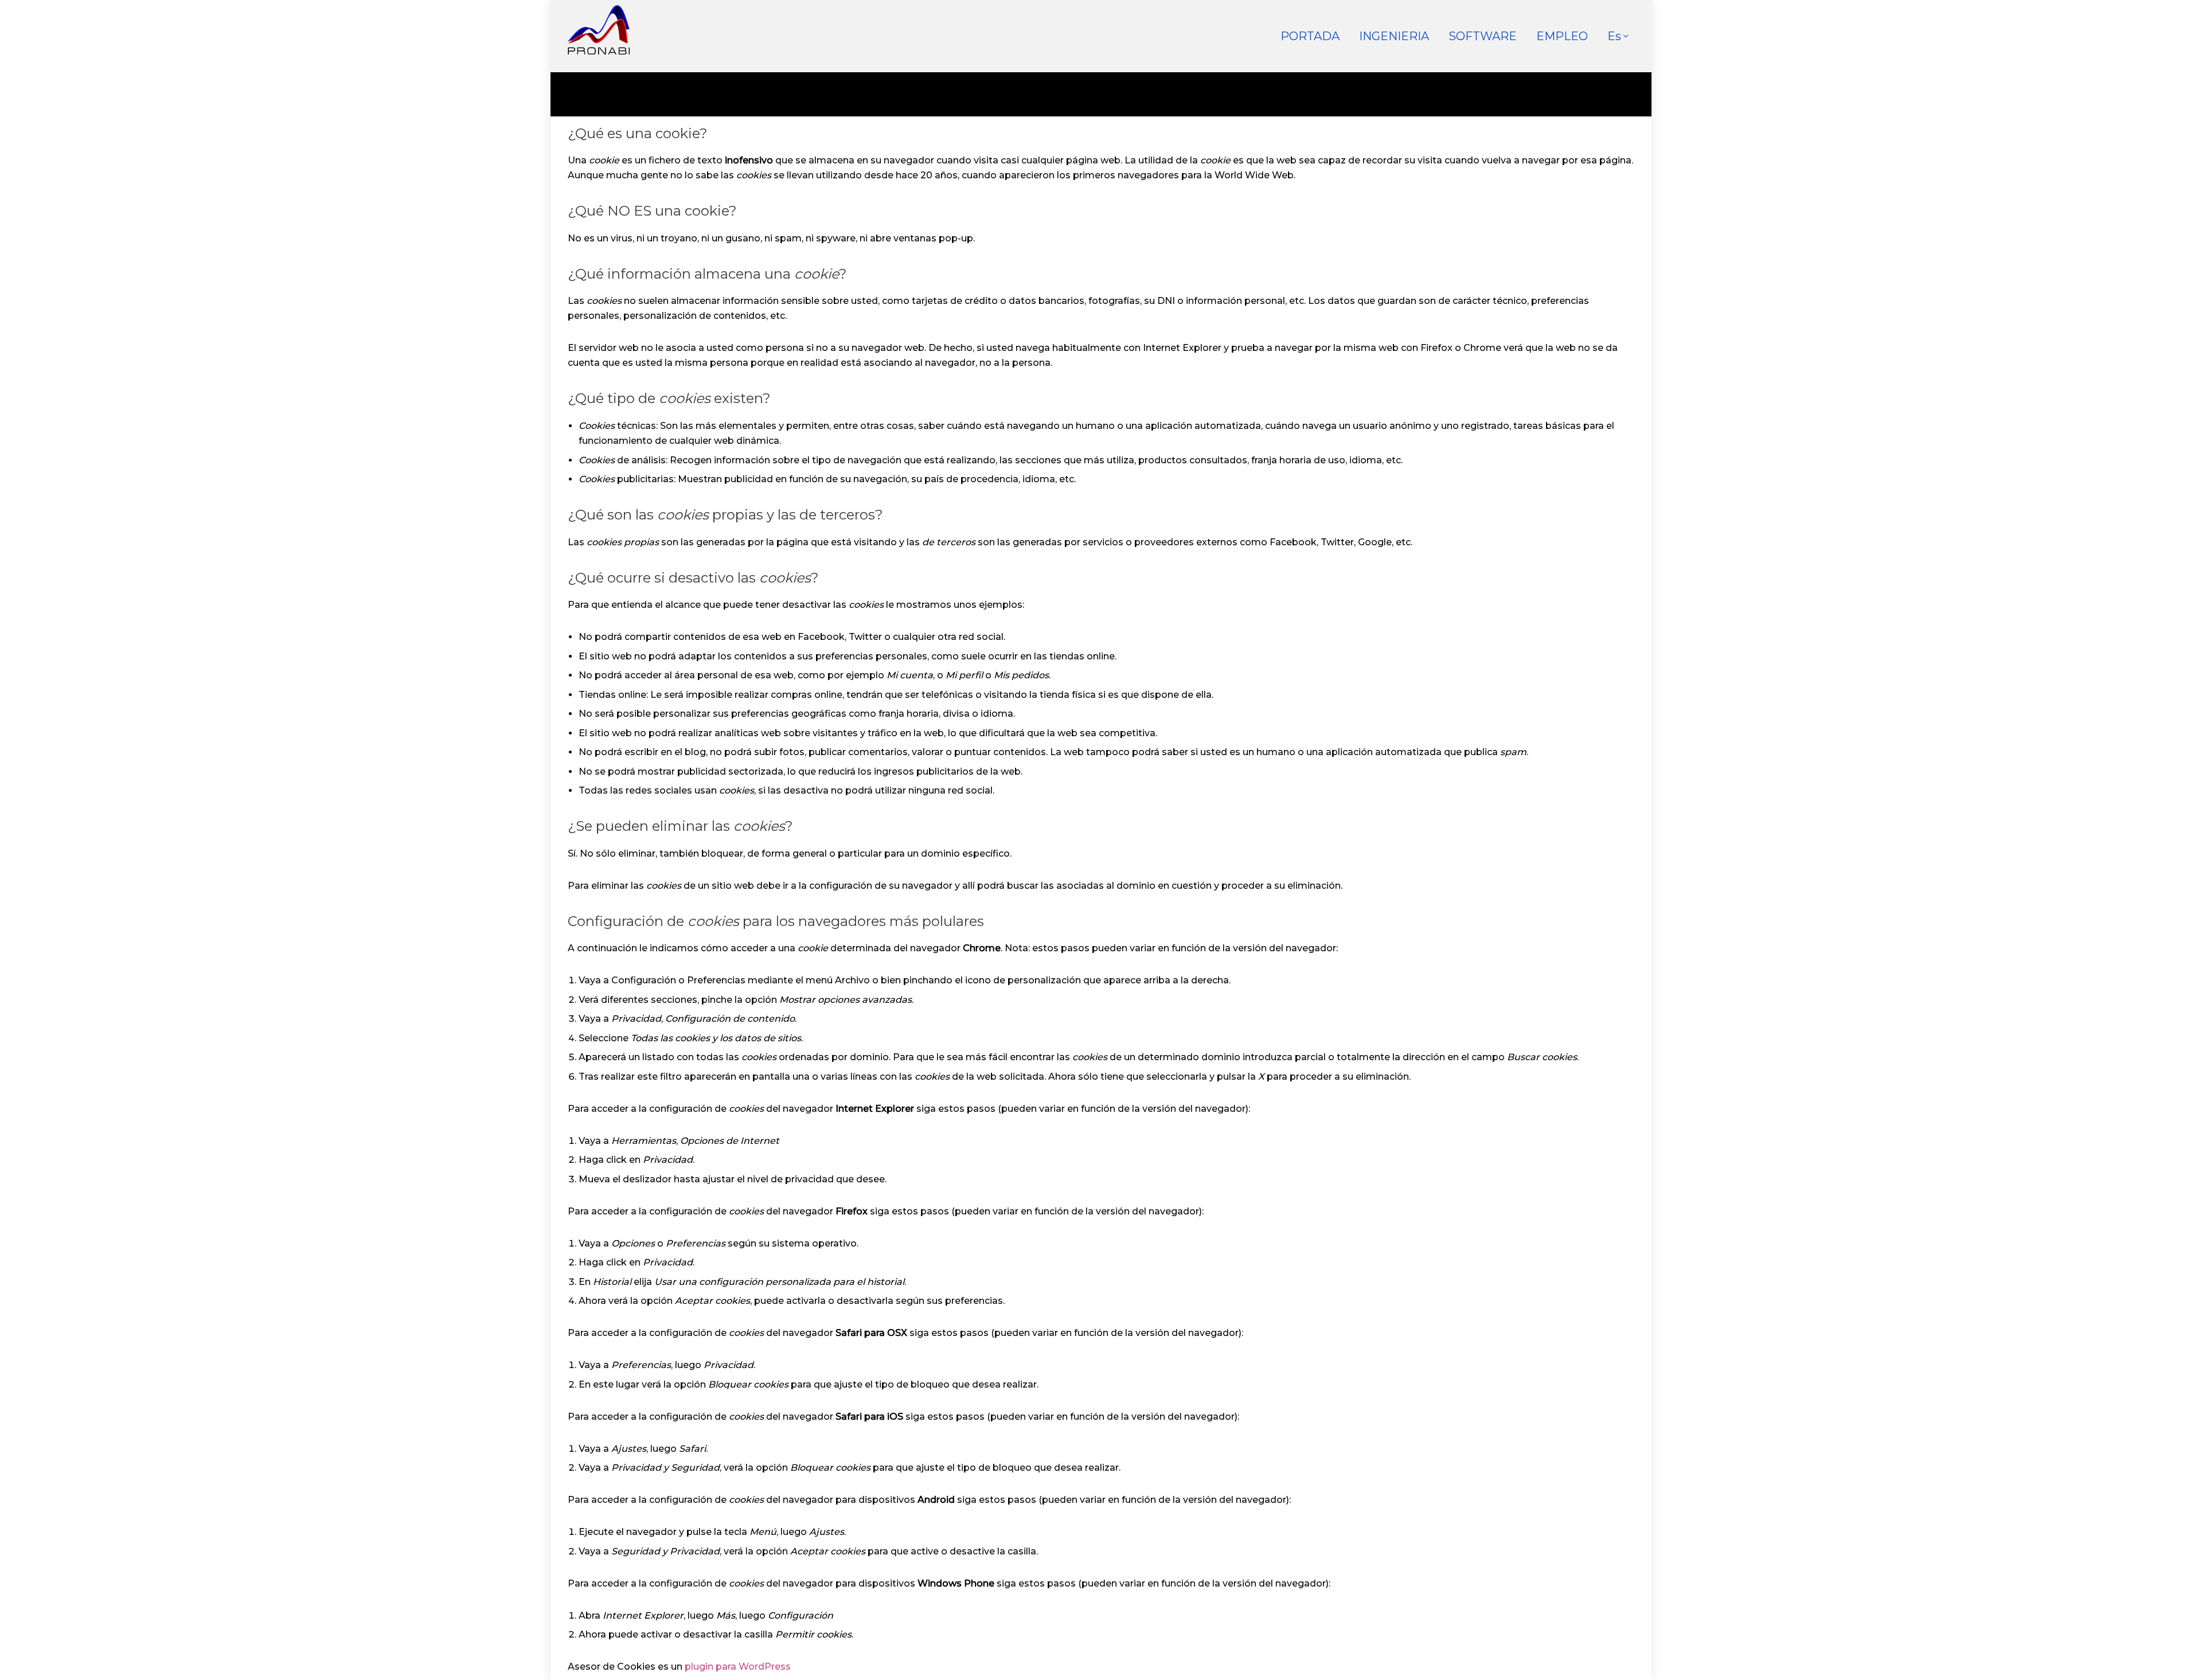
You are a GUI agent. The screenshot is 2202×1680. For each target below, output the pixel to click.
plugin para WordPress (738, 1667)
